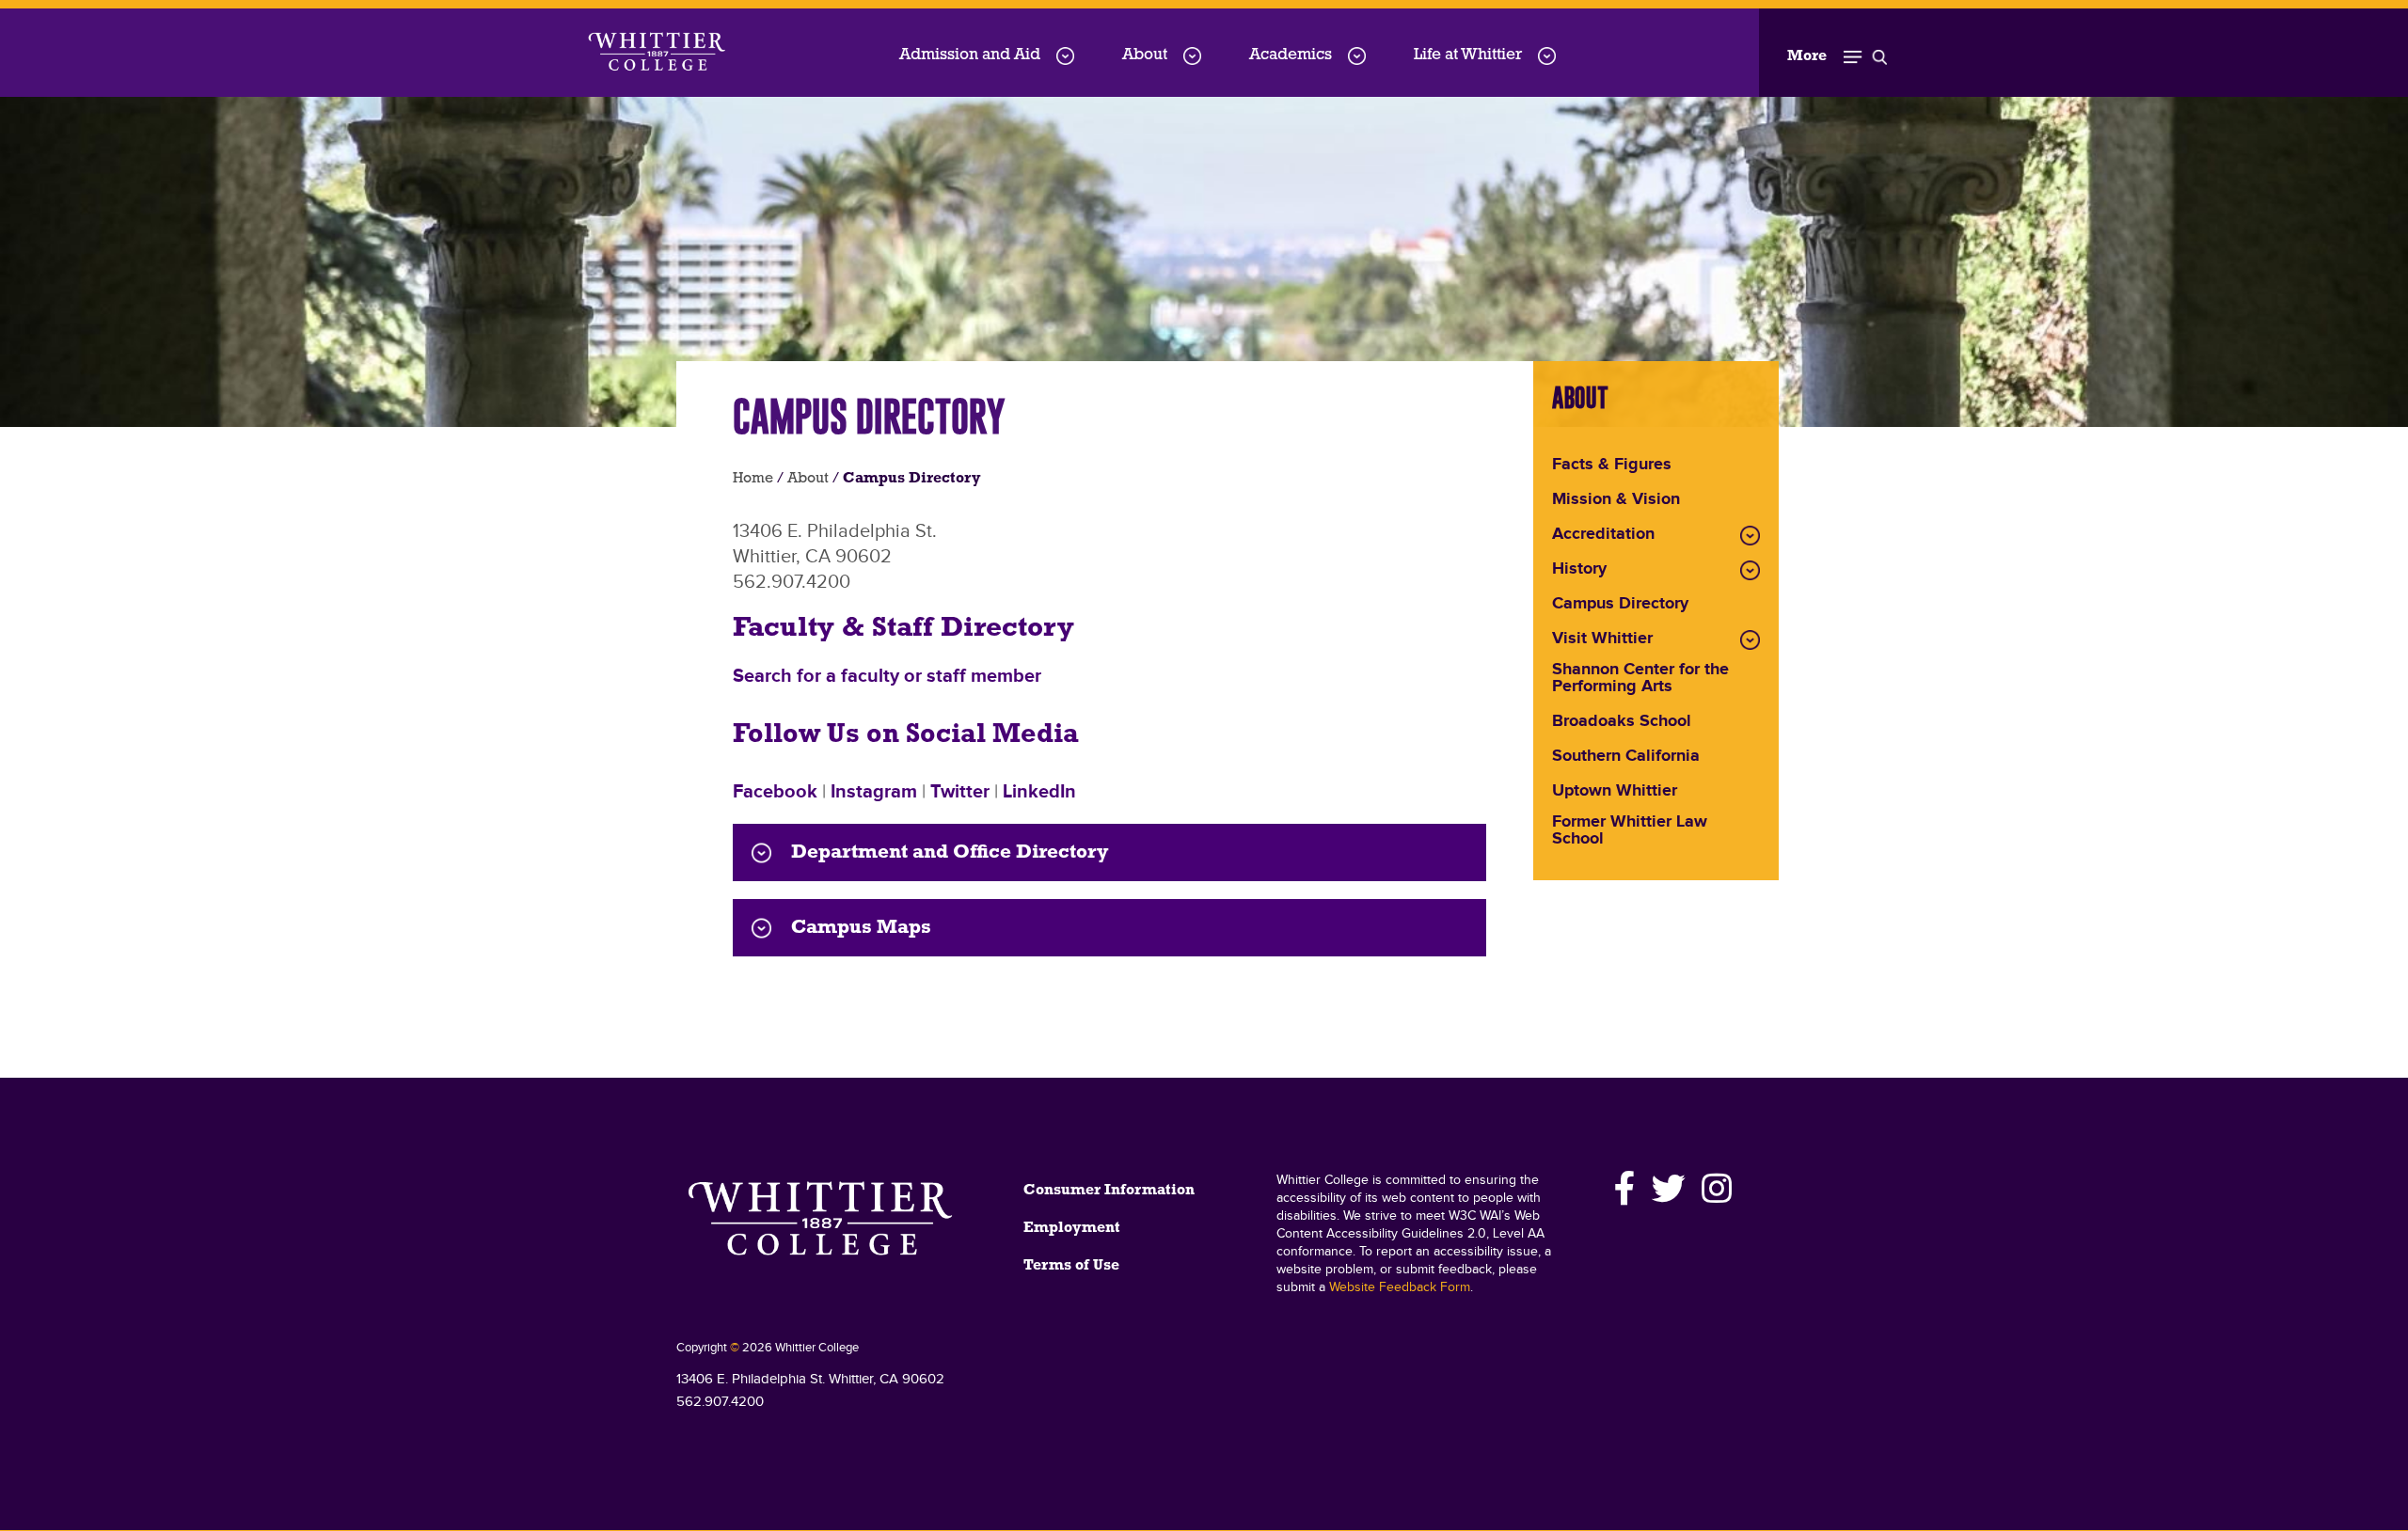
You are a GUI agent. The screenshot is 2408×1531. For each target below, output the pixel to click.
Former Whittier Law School (1630, 831)
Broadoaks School (1622, 722)
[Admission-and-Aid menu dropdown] (1065, 56)
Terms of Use (1071, 1266)
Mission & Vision (1616, 500)
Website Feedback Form (1400, 1287)
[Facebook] (1625, 1189)
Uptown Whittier (1615, 792)
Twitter (960, 792)
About (1145, 55)
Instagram (874, 792)
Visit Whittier (1602, 639)
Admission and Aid (970, 55)
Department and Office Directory (950, 852)
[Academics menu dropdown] (1357, 56)
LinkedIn (1039, 792)
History (1579, 570)
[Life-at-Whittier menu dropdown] (1547, 56)
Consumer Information (1109, 1191)
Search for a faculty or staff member (887, 676)
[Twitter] (1669, 1189)
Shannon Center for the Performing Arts (1640, 679)
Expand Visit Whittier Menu (1750, 640)
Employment (1072, 1228)
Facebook (775, 792)
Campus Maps (861, 928)
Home (753, 479)
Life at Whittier (1468, 55)
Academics (1291, 55)
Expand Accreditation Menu (1750, 536)
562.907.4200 (720, 1402)
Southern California (1626, 757)
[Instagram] (1714, 1189)
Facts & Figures (1612, 466)
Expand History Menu (1750, 570)
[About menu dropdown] (1192, 56)
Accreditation (1603, 535)
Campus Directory (1620, 605)
